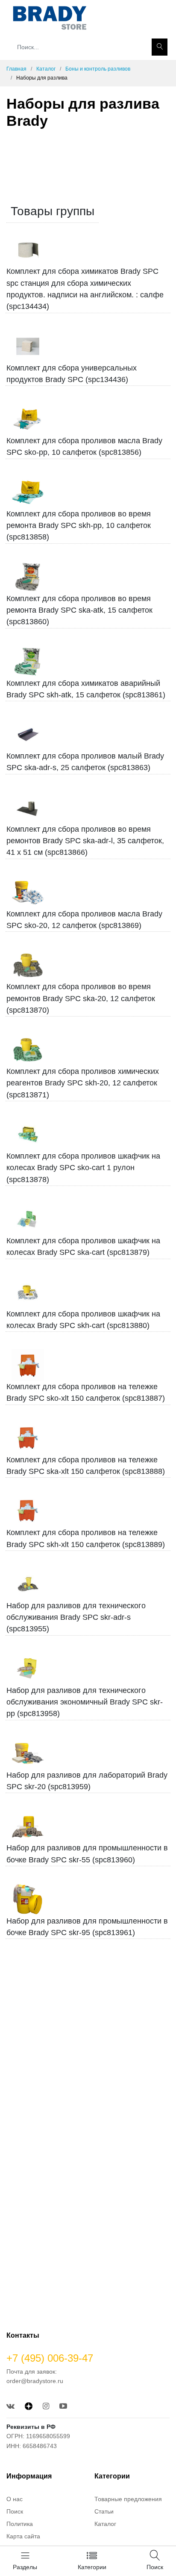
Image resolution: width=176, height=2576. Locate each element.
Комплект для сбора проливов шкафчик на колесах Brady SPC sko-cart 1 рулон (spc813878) (83, 1168)
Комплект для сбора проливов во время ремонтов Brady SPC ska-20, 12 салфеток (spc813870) (81, 998)
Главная (16, 69)
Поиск (15, 2511)
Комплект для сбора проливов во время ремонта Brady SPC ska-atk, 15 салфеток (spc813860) (79, 610)
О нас (15, 2499)
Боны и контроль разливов (98, 69)
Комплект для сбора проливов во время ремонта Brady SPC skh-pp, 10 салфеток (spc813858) (79, 526)
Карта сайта (23, 2536)
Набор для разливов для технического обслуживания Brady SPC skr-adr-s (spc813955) (76, 1617)
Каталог (46, 69)
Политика (20, 2524)
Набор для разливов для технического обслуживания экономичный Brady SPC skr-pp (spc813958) (85, 1702)
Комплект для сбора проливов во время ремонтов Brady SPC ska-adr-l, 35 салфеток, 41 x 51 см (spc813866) (85, 841)
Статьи (104, 2511)
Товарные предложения (128, 2499)
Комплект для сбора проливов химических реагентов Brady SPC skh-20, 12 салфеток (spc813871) (83, 1083)
